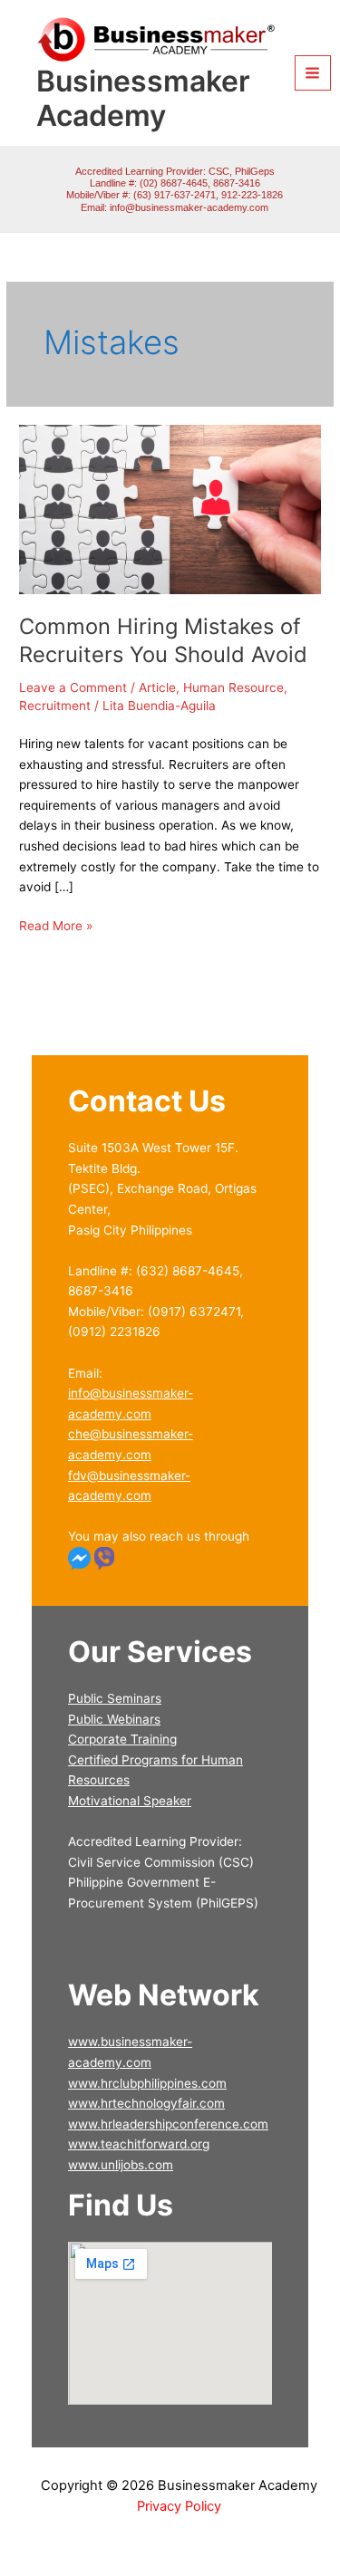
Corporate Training (122, 1739)
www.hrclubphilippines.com (147, 2083)
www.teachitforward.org (139, 2144)
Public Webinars (114, 1719)
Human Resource (233, 687)
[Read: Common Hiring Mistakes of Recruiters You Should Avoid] (170, 508)
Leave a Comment (73, 687)
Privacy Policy (179, 2506)
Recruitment (55, 706)
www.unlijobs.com (121, 2165)
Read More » (56, 924)
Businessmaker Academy (143, 98)
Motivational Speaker (130, 1801)
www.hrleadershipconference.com (168, 2124)
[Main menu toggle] (313, 73)
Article (157, 687)
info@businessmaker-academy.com (189, 207)
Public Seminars (115, 1698)
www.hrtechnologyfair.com (146, 2103)
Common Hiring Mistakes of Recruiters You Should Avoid (163, 640)
